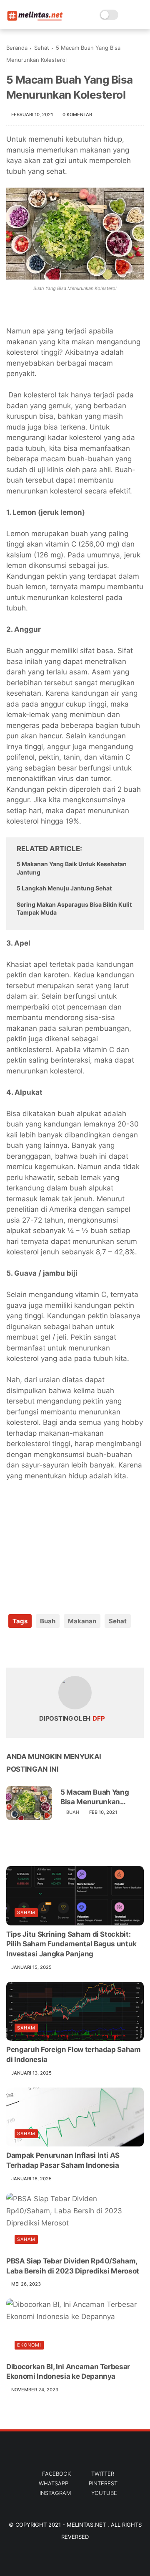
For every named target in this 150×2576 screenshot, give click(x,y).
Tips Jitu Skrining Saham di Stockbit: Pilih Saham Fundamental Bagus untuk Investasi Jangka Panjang (71, 1944)
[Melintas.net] (35, 19)
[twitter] (30, 1648)
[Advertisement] (69, 1542)
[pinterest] (64, 1648)
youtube (104, 2493)
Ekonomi (29, 2345)
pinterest (103, 2483)
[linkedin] (80, 1648)
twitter (103, 2474)
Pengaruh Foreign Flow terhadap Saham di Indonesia (74, 2055)
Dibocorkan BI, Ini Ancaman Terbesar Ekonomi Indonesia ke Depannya (68, 2372)
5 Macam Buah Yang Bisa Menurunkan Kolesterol (95, 1797)
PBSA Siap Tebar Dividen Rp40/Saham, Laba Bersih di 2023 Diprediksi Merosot (73, 2266)
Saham (26, 1912)
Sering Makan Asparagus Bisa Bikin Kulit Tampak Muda (74, 909)
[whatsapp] (47, 1648)
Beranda (17, 48)
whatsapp (54, 2483)
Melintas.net (87, 2525)
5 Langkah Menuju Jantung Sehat (64, 888)
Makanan (82, 1621)
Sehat (42, 48)
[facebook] (14, 1648)
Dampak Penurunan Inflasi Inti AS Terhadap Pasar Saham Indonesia (63, 2160)
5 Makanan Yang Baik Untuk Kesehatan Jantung (72, 868)
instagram (55, 2493)
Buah (48, 1621)
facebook (56, 2474)
